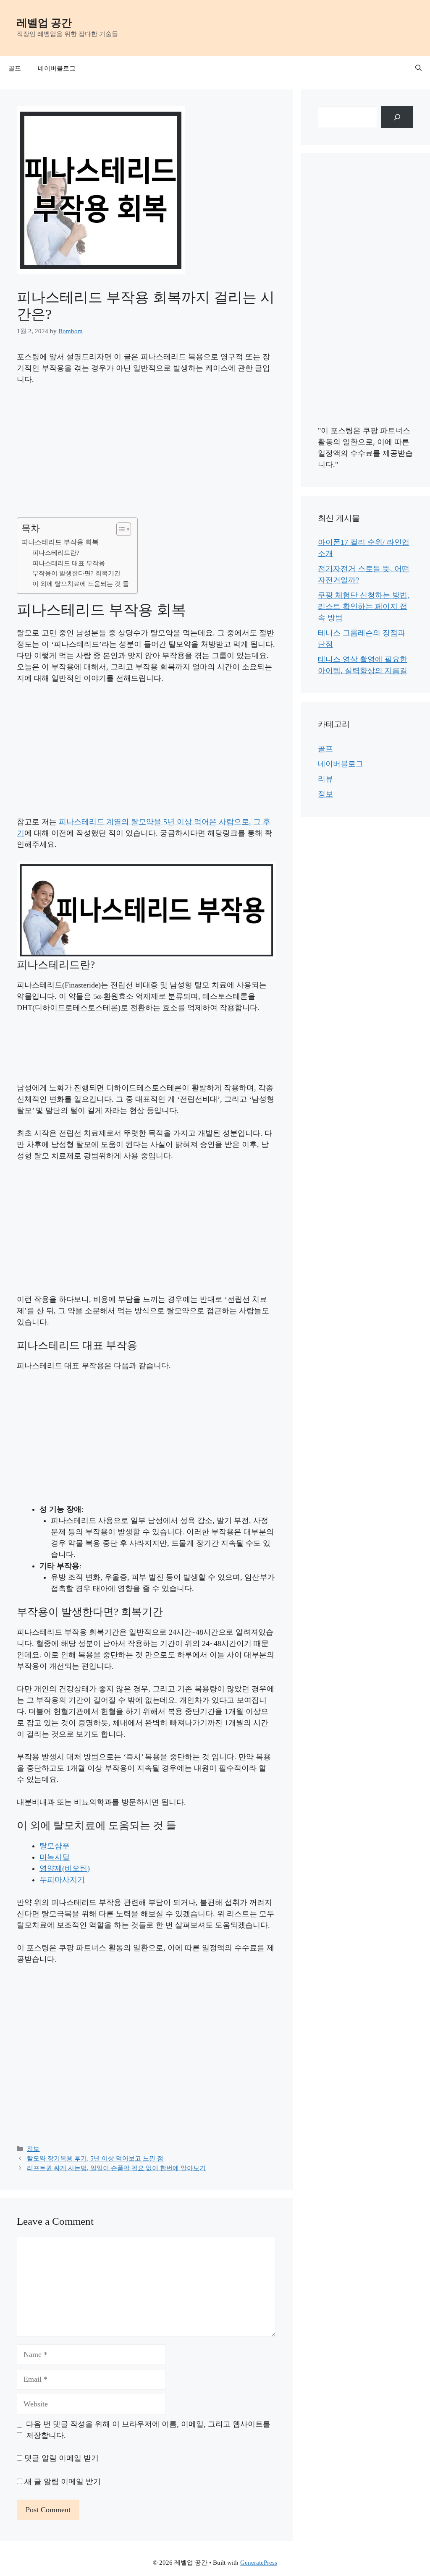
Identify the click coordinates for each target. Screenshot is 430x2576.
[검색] (397, 117)
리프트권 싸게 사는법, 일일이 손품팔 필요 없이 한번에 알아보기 (116, 2168)
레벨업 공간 (44, 23)
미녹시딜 (55, 1857)
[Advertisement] (146, 455)
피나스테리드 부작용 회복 (60, 542)
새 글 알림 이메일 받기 (63, 2482)
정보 (33, 2149)
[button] (418, 68)
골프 (15, 68)
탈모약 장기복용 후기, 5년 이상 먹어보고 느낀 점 (95, 2158)
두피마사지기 (62, 1880)
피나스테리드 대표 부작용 (69, 563)
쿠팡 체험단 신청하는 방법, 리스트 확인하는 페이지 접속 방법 (364, 606)
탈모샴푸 (55, 1846)
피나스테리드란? (56, 553)
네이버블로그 (57, 68)
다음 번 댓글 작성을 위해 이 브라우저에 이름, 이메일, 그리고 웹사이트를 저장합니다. (148, 2430)
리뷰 (325, 779)
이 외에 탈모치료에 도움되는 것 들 (81, 584)
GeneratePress (259, 2563)
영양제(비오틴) (65, 1868)
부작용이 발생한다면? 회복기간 (76, 573)
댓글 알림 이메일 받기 (62, 2458)
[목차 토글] (119, 529)
